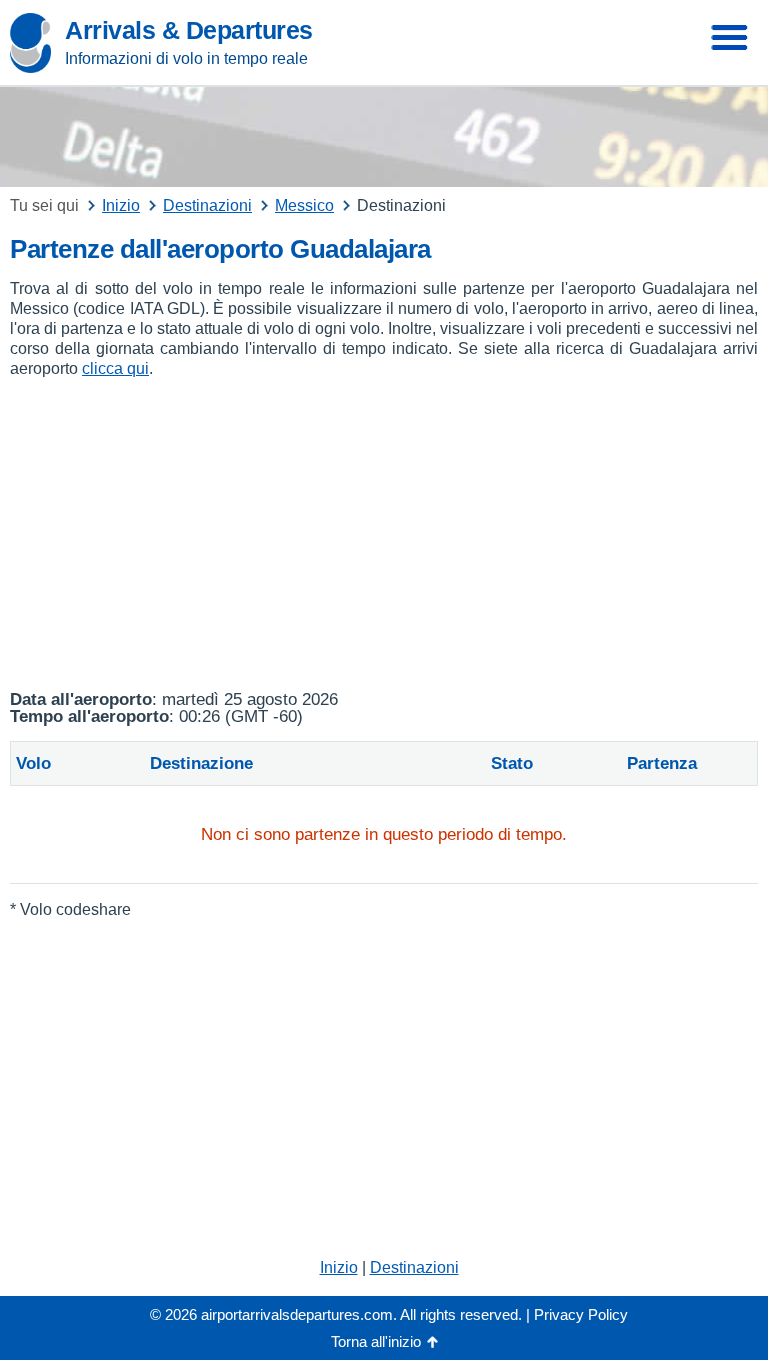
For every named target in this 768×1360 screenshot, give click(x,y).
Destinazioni (414, 1267)
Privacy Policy (581, 1314)
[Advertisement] (384, 535)
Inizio (339, 1267)
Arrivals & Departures (189, 30)
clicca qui (115, 368)
